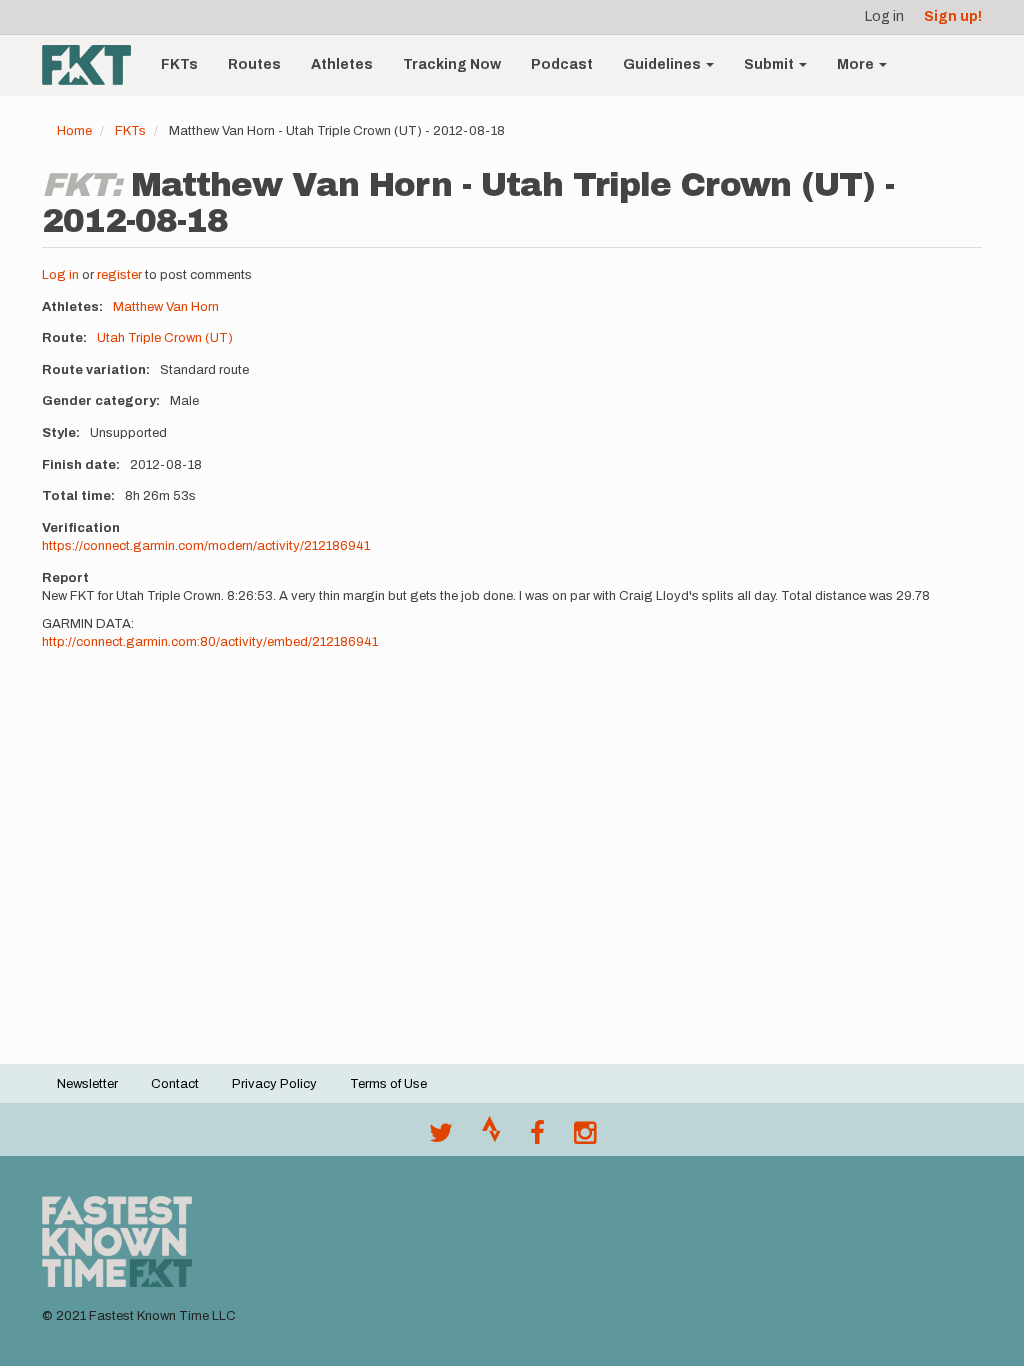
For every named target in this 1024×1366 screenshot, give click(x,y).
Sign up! (953, 16)
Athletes (342, 64)
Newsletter (87, 1084)
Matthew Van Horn (166, 307)
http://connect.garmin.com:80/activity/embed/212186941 (210, 642)
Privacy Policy (274, 1084)
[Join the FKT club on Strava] (491, 1138)
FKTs (179, 64)
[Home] (94, 65)
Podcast (562, 64)
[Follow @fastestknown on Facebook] (537, 1138)
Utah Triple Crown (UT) (165, 338)
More (857, 64)
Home (74, 131)
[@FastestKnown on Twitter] (441, 1138)
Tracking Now (452, 64)
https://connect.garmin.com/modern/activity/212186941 (206, 546)
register (119, 275)
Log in (884, 16)
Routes (254, 64)
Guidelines (663, 64)
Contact (175, 1084)
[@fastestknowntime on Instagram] (585, 1138)
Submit (770, 64)
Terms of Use (388, 1084)
